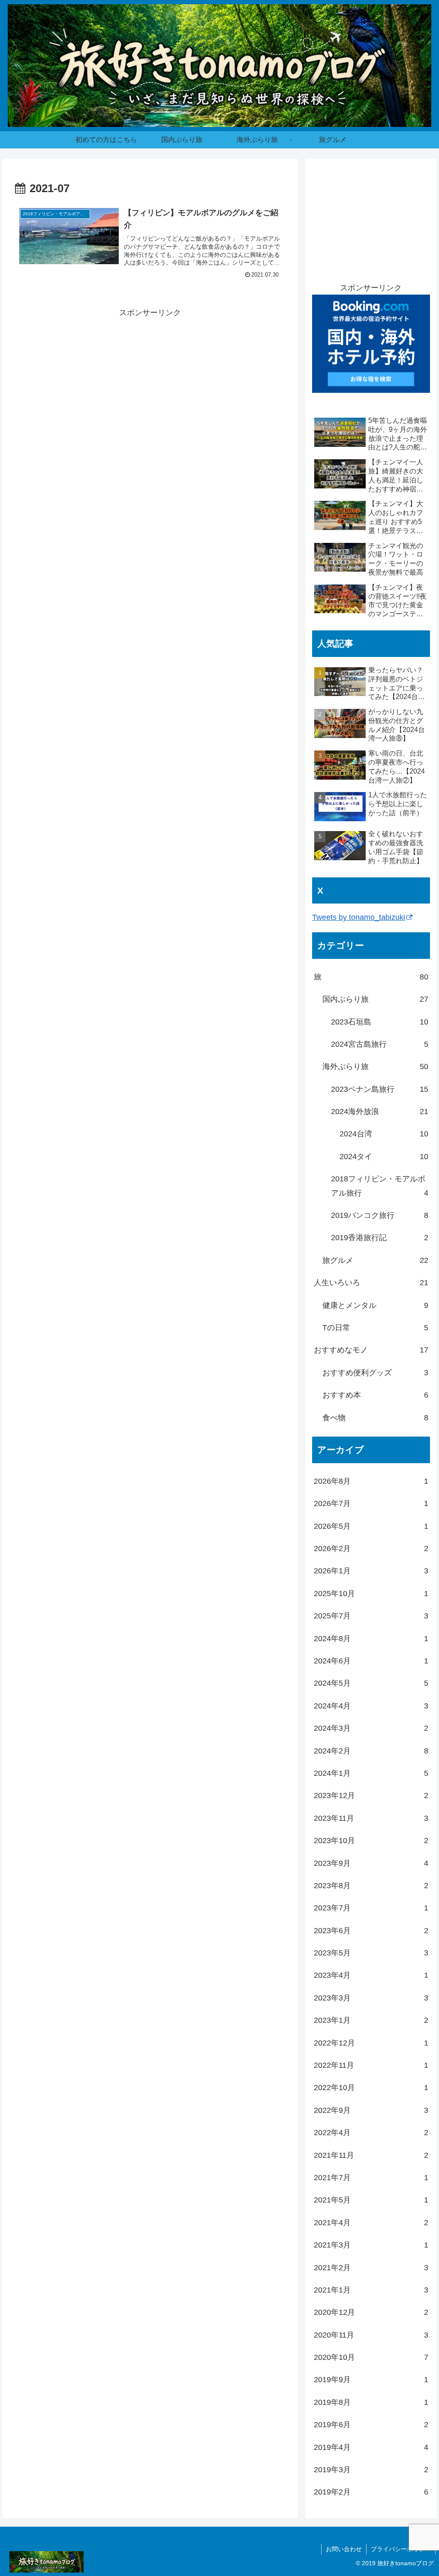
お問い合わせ (344, 2549)
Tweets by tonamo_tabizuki (359, 917)
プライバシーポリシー (401, 2549)
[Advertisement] (150, 380)
